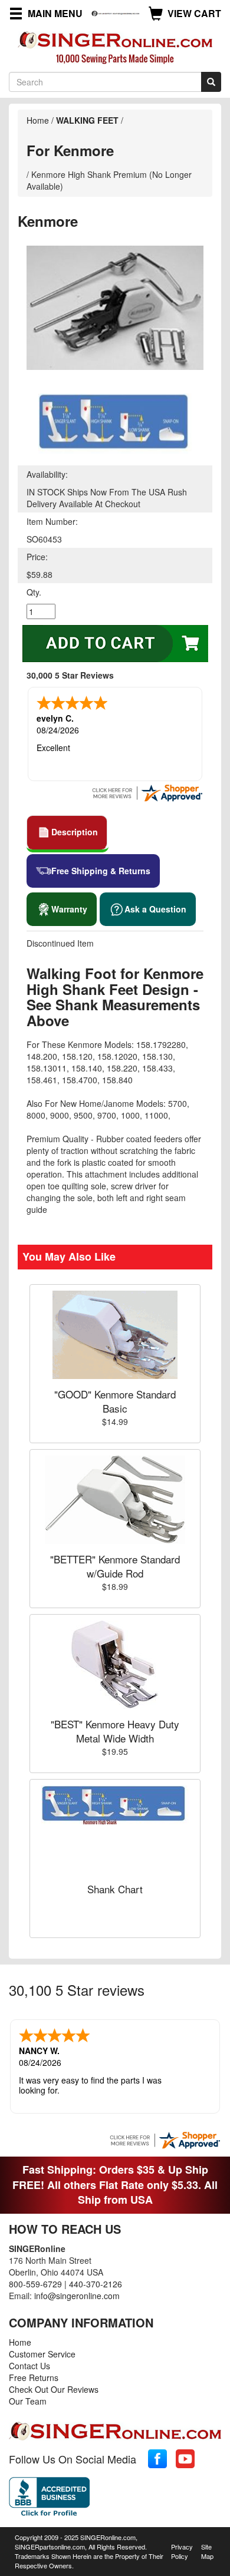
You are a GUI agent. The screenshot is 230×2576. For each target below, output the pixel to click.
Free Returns (34, 2377)
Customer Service (42, 2354)
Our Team (28, 2401)
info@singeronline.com (77, 2296)
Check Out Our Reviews (54, 2389)
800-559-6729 (35, 2284)
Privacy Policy (182, 2551)
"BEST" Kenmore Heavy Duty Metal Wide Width (115, 1731)
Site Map (207, 2551)
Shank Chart (115, 1889)
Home (38, 120)
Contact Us (29, 2366)
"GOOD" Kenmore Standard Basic (115, 1401)
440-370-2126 (96, 2284)
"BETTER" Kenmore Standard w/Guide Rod (115, 1566)
